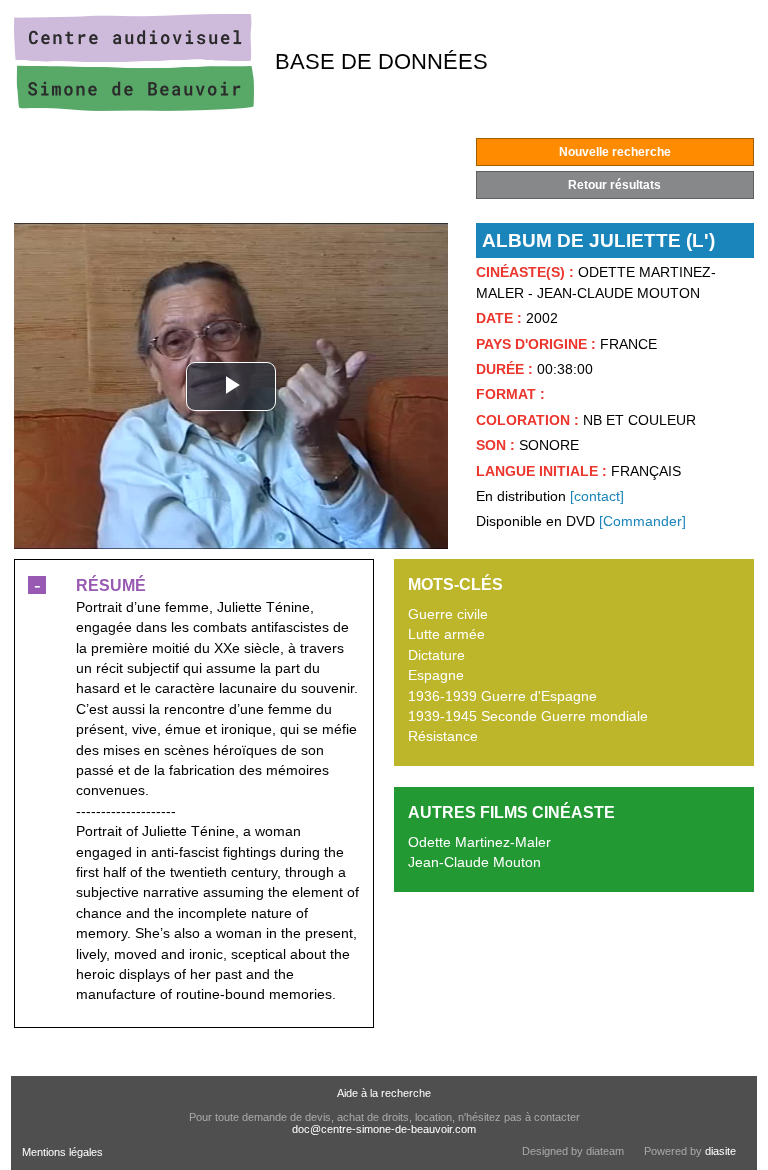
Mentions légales (62, 1152)
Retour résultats (614, 185)
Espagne (436, 675)
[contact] (597, 496)
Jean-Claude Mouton (474, 862)
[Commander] (642, 521)
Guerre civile (448, 614)
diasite (720, 1151)
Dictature (436, 655)
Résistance (443, 736)
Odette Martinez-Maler (479, 842)
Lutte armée (446, 634)
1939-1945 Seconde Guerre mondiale (528, 716)
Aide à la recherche (384, 1093)
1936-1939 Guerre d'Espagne (502, 696)
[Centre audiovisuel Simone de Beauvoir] (134, 106)
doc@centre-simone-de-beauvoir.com (384, 1129)
